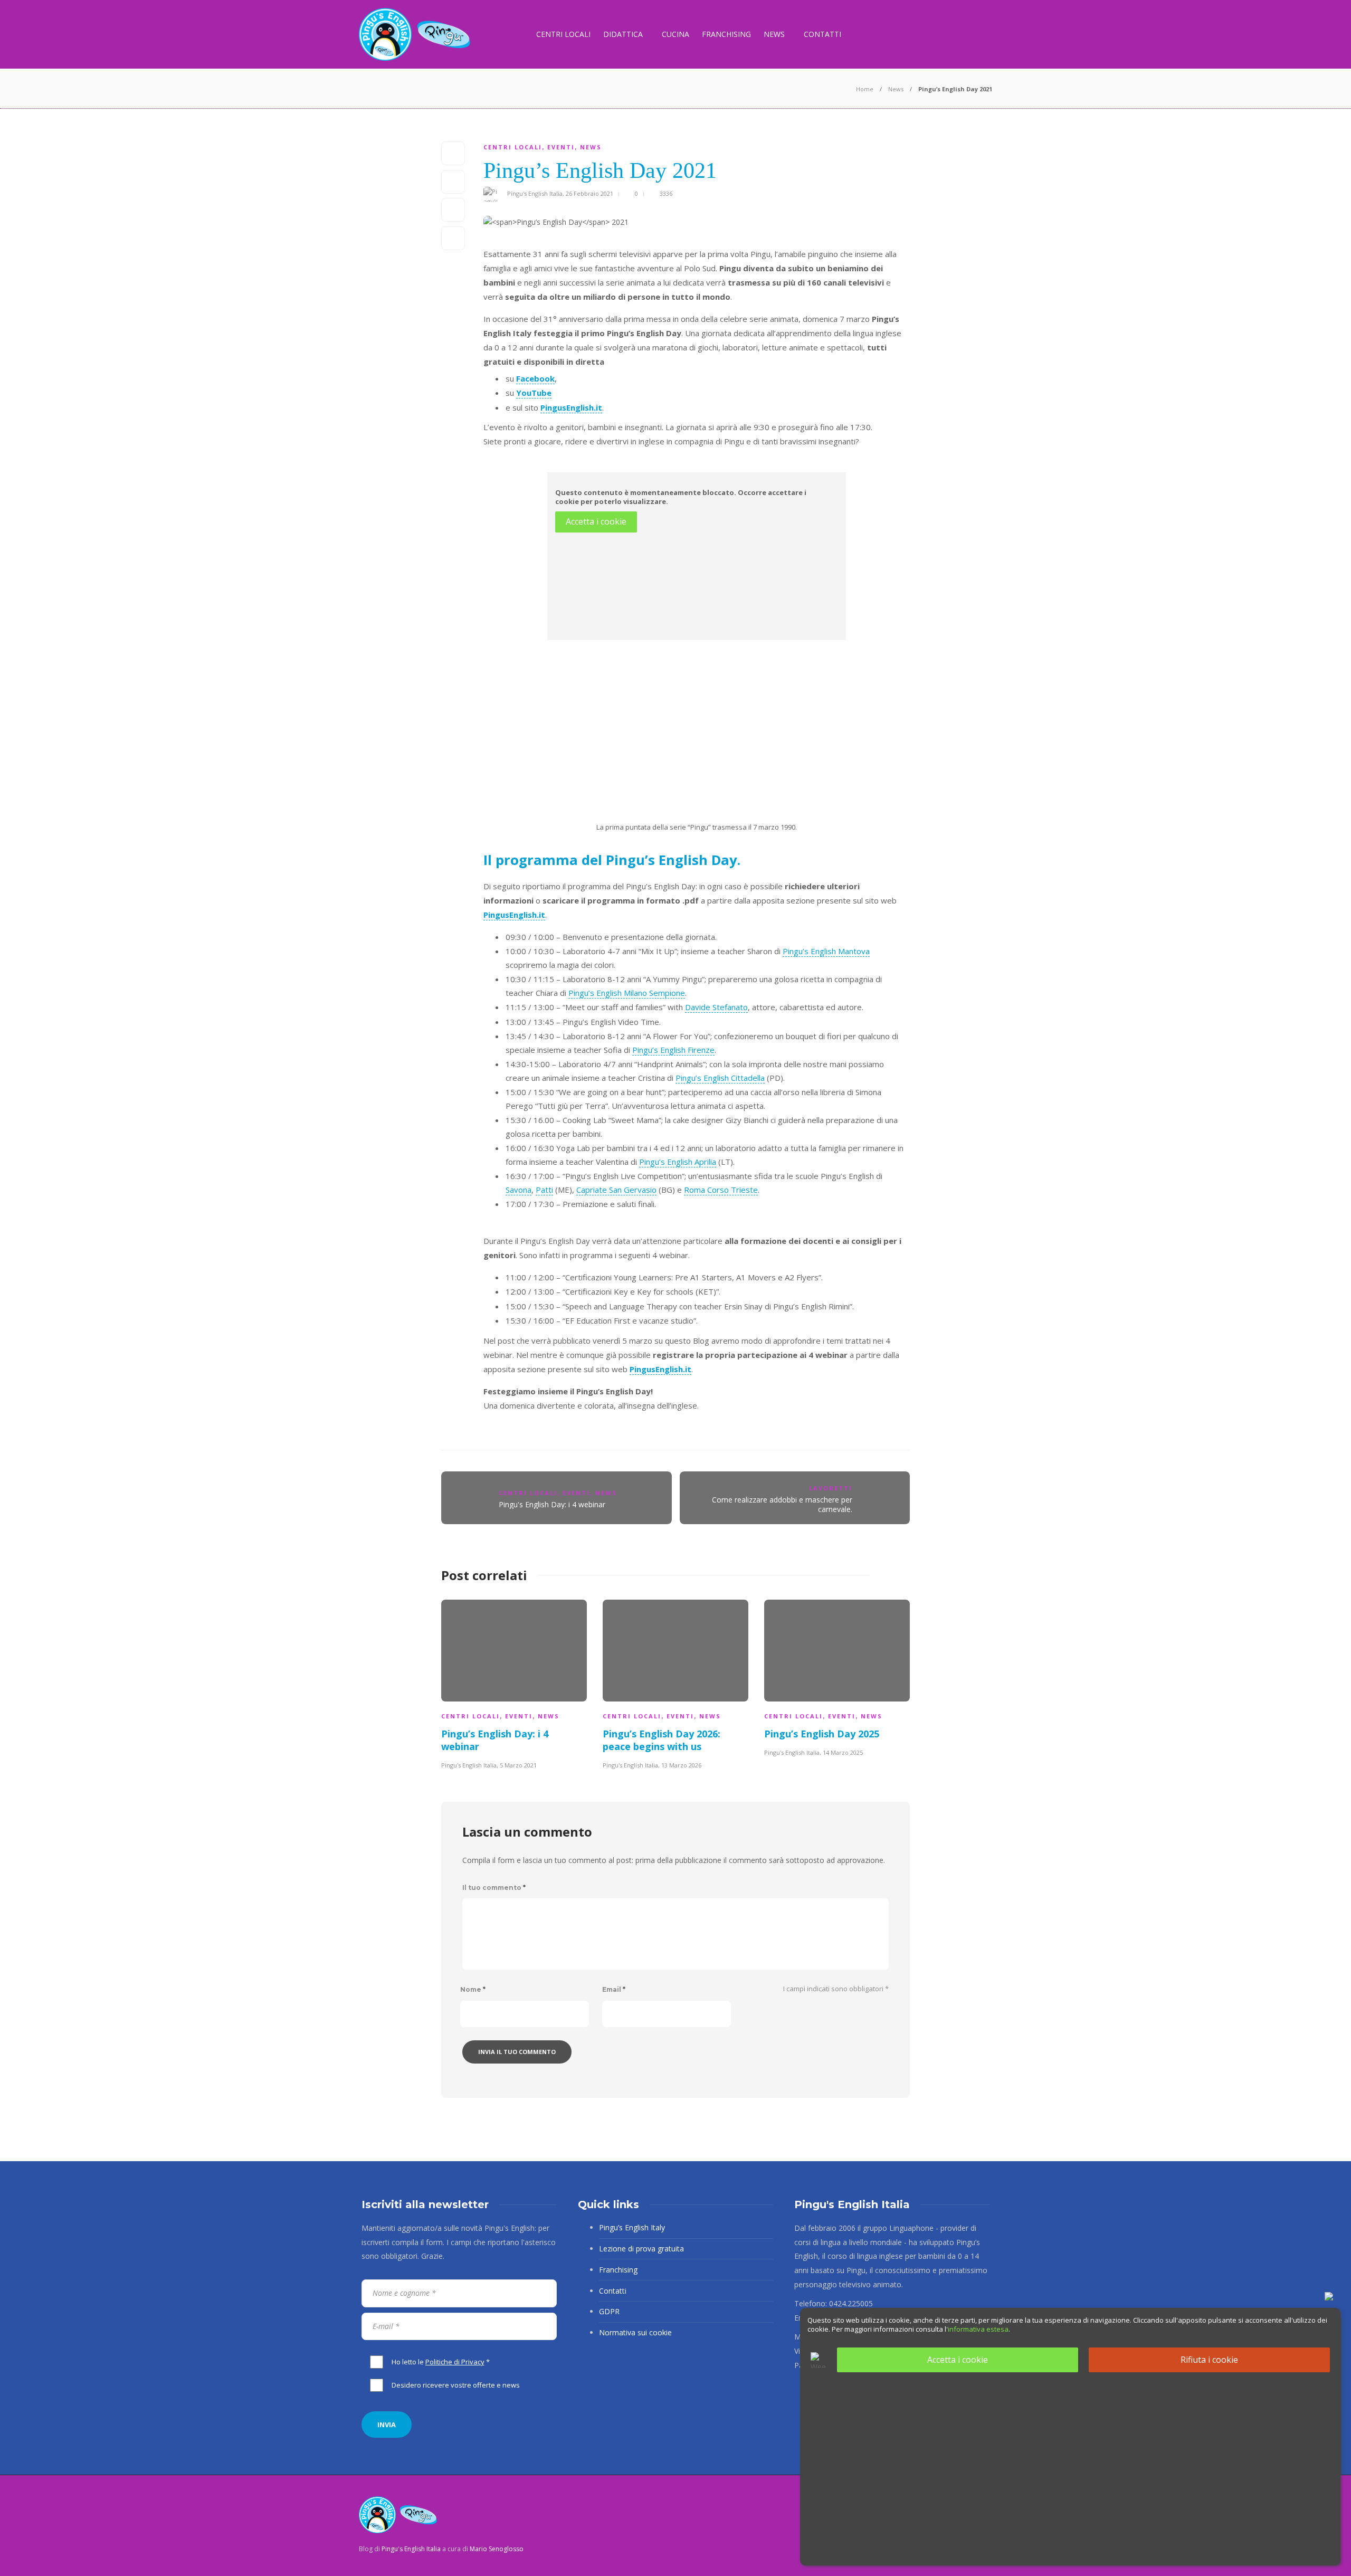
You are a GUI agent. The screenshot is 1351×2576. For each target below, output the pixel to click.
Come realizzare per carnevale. (782, 1504)
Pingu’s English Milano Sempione (627, 993)
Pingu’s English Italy (632, 2227)
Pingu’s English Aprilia (678, 1162)
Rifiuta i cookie (1209, 2360)
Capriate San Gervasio (616, 1190)
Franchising (726, 34)
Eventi (561, 147)
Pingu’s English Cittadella (720, 1078)
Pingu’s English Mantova (826, 951)
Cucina (675, 34)
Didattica (623, 34)
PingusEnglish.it (571, 407)
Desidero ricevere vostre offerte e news (456, 2385)
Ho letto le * (441, 2362)
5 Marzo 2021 (518, 1765)
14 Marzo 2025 (843, 1752)
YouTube (534, 393)
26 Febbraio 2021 (589, 193)
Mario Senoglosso (497, 2549)
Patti (544, 1190)
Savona (518, 1190)
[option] (514, 1683)
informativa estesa (978, 2329)
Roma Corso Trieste (721, 1190)
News (774, 34)
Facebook (535, 378)
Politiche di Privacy (455, 2362)
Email (614, 1989)
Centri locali (563, 34)
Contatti (822, 34)
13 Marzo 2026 (681, 1765)
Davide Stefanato (716, 1007)
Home (865, 89)
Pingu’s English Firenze (673, 1050)
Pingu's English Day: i (552, 1504)
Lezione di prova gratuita (641, 2249)
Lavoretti (831, 1488)
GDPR (609, 2311)
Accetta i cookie (596, 521)
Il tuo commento (494, 1888)
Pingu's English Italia (535, 193)
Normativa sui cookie (635, 2332)
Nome (473, 1989)
